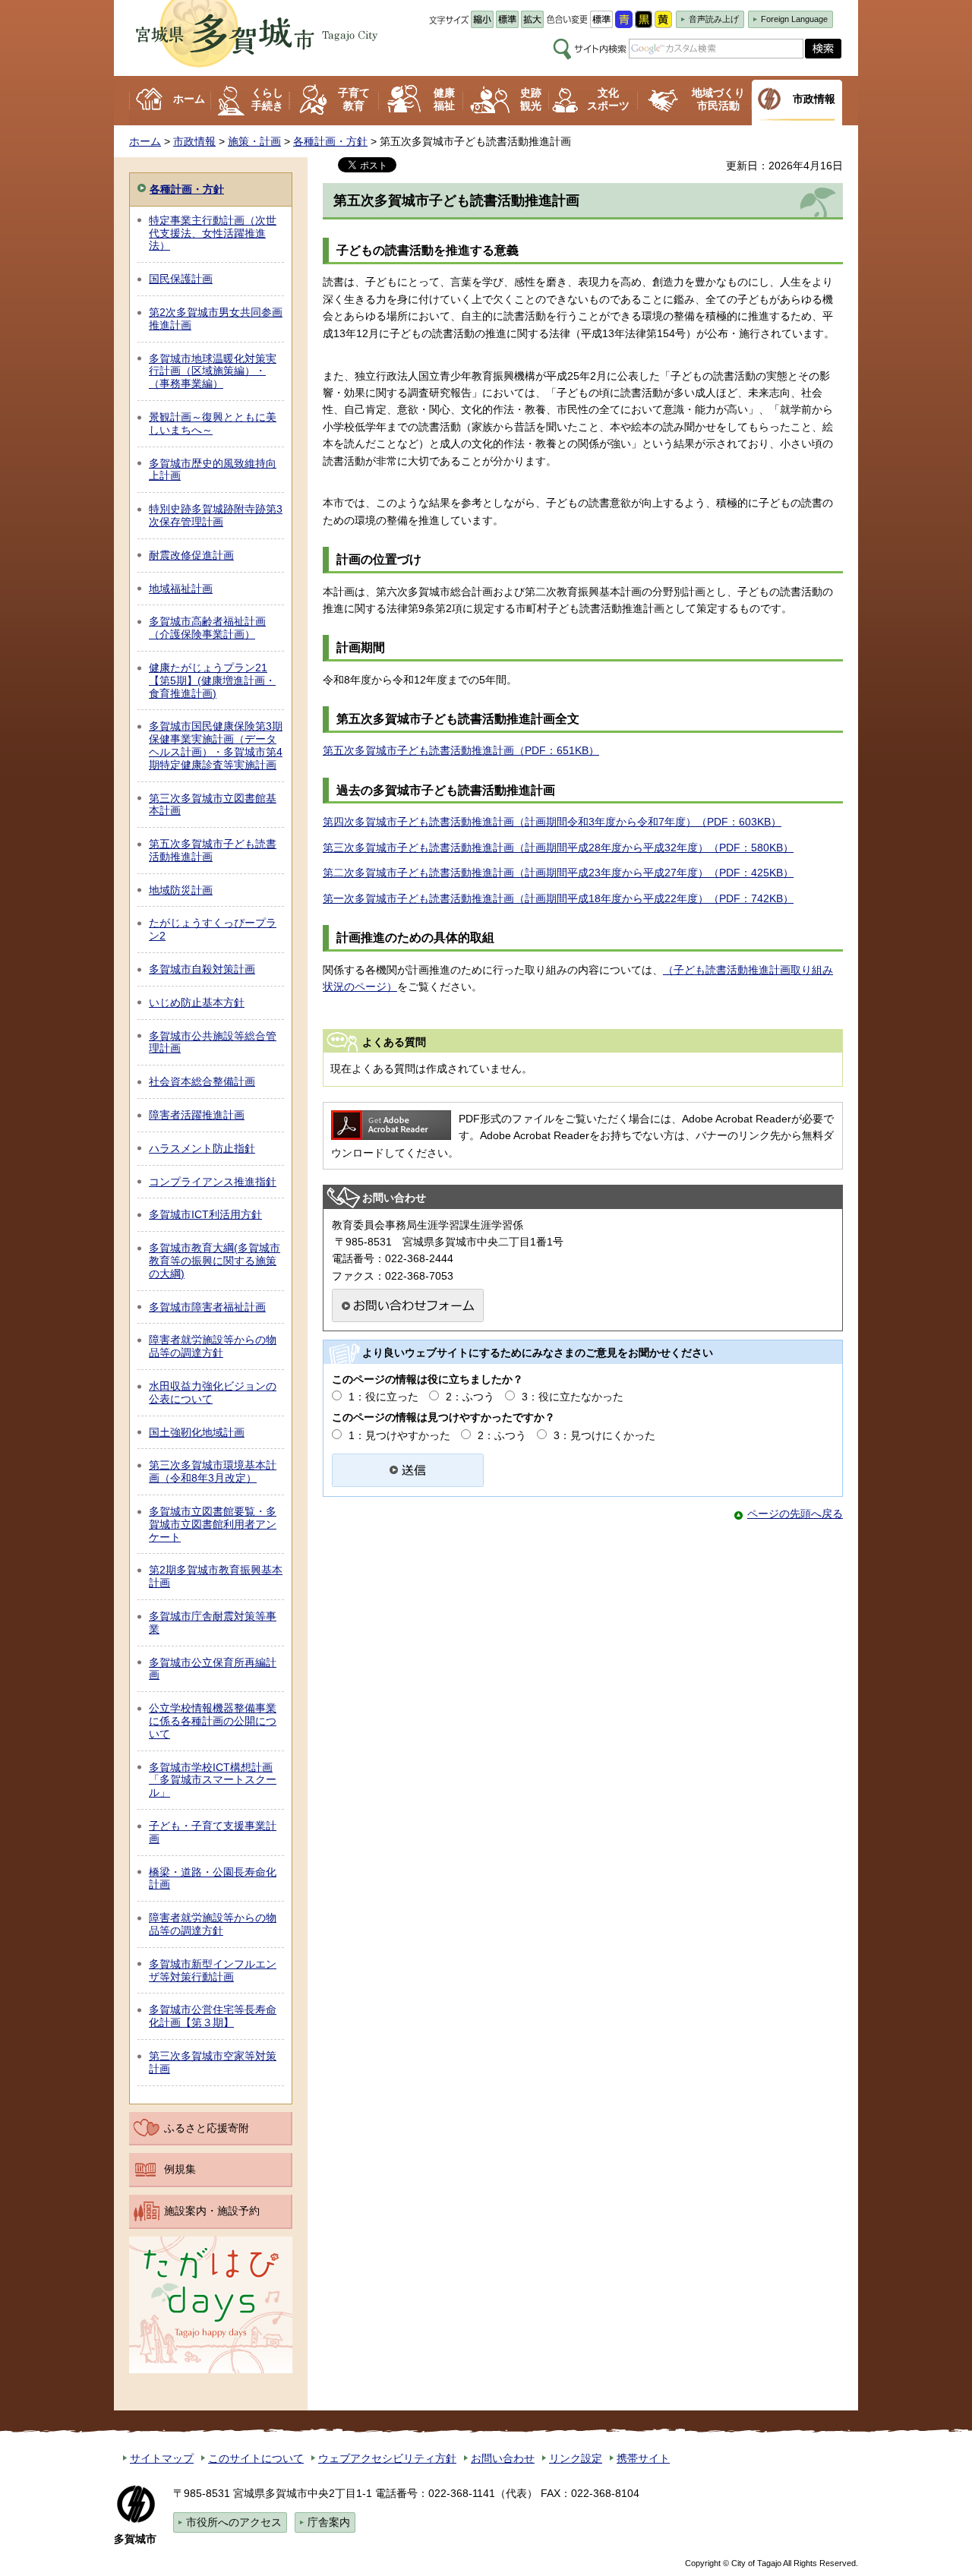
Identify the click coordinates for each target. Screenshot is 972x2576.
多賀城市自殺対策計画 (202, 969)
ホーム (189, 99)
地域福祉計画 (181, 589)
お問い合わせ (503, 2458)
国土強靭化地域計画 (197, 1432)
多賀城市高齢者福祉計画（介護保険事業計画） (207, 628)
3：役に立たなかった (573, 1397)
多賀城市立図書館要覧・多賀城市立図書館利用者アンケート (213, 1524)
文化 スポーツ (608, 99)
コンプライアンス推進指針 (213, 1182)
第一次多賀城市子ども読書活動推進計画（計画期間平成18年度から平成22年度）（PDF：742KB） (558, 898)
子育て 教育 (354, 99)
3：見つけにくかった (604, 1435)
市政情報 (814, 99)
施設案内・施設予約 (212, 2211)
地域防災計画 (181, 890)
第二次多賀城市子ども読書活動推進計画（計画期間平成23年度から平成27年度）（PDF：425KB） (558, 873)
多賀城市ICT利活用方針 (205, 1214)
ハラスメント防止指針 (202, 1148)
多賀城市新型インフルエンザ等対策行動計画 (213, 1970)
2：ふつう (470, 1397)
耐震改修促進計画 (191, 555)
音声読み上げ (714, 19)
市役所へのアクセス (234, 2522)
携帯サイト (643, 2458)
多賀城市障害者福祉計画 (207, 1307)
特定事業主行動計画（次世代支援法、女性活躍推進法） (213, 233)
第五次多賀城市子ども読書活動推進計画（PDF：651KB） (461, 750)
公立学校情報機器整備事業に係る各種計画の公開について (213, 1721)
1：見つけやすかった (399, 1435)
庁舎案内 (329, 2522)
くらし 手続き (267, 99)
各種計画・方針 (330, 141)
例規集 (180, 2169)
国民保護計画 (181, 279)
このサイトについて (256, 2458)
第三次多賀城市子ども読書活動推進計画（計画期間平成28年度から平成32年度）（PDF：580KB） (558, 848)
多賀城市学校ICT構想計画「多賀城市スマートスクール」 (213, 1780)
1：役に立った (383, 1397)
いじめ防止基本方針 (197, 1002)
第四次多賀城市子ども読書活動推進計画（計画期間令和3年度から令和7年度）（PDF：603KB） (552, 822)
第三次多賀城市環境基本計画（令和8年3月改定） (213, 1471)
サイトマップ (162, 2458)
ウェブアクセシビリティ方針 (387, 2458)
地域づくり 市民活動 (718, 99)
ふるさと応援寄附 (207, 2128)
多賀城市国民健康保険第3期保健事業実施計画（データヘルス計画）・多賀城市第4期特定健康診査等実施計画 (216, 745)
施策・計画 (254, 141)
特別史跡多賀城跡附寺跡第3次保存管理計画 (216, 515)
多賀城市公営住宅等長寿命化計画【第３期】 (213, 2016)
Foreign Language (794, 19)
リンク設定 (576, 2458)
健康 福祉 (444, 99)
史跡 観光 (531, 99)
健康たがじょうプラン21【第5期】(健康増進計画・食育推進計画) (212, 680)
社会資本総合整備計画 (202, 1081)
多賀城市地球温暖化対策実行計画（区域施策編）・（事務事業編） (213, 371)
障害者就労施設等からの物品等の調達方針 (213, 1346)
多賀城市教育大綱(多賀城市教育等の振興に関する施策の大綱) (215, 1261)
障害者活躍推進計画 (197, 1115)
